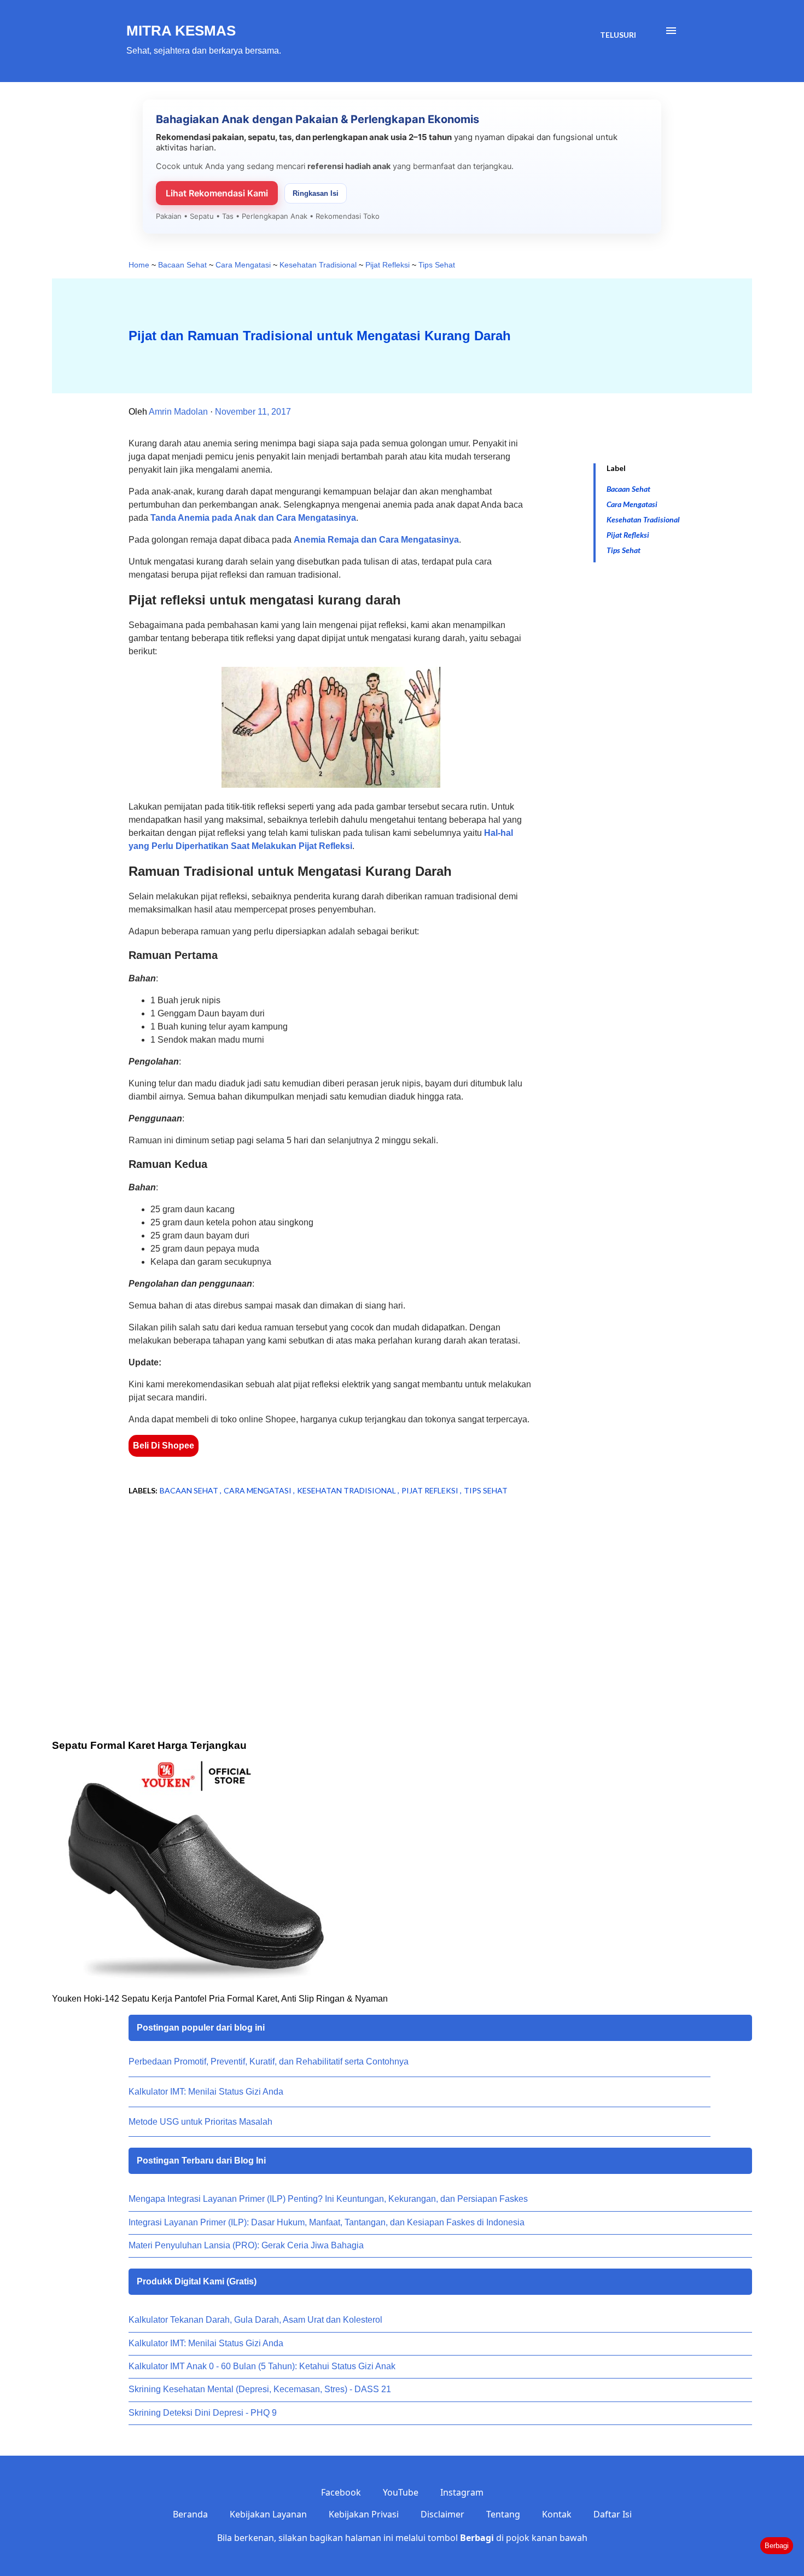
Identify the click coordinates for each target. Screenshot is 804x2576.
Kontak (557, 2514)
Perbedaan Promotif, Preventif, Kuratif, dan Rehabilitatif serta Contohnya (269, 2062)
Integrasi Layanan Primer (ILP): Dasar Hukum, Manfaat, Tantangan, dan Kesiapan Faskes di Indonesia (327, 2222)
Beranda (190, 2514)
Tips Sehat (624, 550)
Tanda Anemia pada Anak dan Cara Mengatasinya (253, 518)
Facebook (341, 2492)
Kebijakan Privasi (364, 2514)
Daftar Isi (613, 2514)
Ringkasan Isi (316, 193)
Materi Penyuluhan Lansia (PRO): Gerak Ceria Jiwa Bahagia (246, 2245)
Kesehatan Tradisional (643, 519)
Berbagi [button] (777, 2546)
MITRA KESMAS (181, 31)
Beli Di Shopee (164, 1446)
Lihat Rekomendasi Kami (217, 193)
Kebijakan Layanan (268, 2514)
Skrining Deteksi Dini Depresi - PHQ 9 (203, 2413)
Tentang (503, 2514)
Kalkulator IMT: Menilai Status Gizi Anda (206, 2092)
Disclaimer (442, 2514)
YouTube (401, 2492)
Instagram (462, 2492)
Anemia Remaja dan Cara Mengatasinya (376, 540)
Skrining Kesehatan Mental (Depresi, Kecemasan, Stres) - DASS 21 (260, 2389)
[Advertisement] (313, 1592)
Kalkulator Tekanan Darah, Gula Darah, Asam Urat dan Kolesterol (255, 2320)
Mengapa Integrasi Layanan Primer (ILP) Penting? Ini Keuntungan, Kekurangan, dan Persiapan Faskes (328, 2199)
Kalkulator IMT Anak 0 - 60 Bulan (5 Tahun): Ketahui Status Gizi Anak (262, 2366)
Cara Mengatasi (632, 504)
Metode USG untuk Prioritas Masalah (200, 2122)
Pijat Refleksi (628, 535)
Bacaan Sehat (628, 489)
